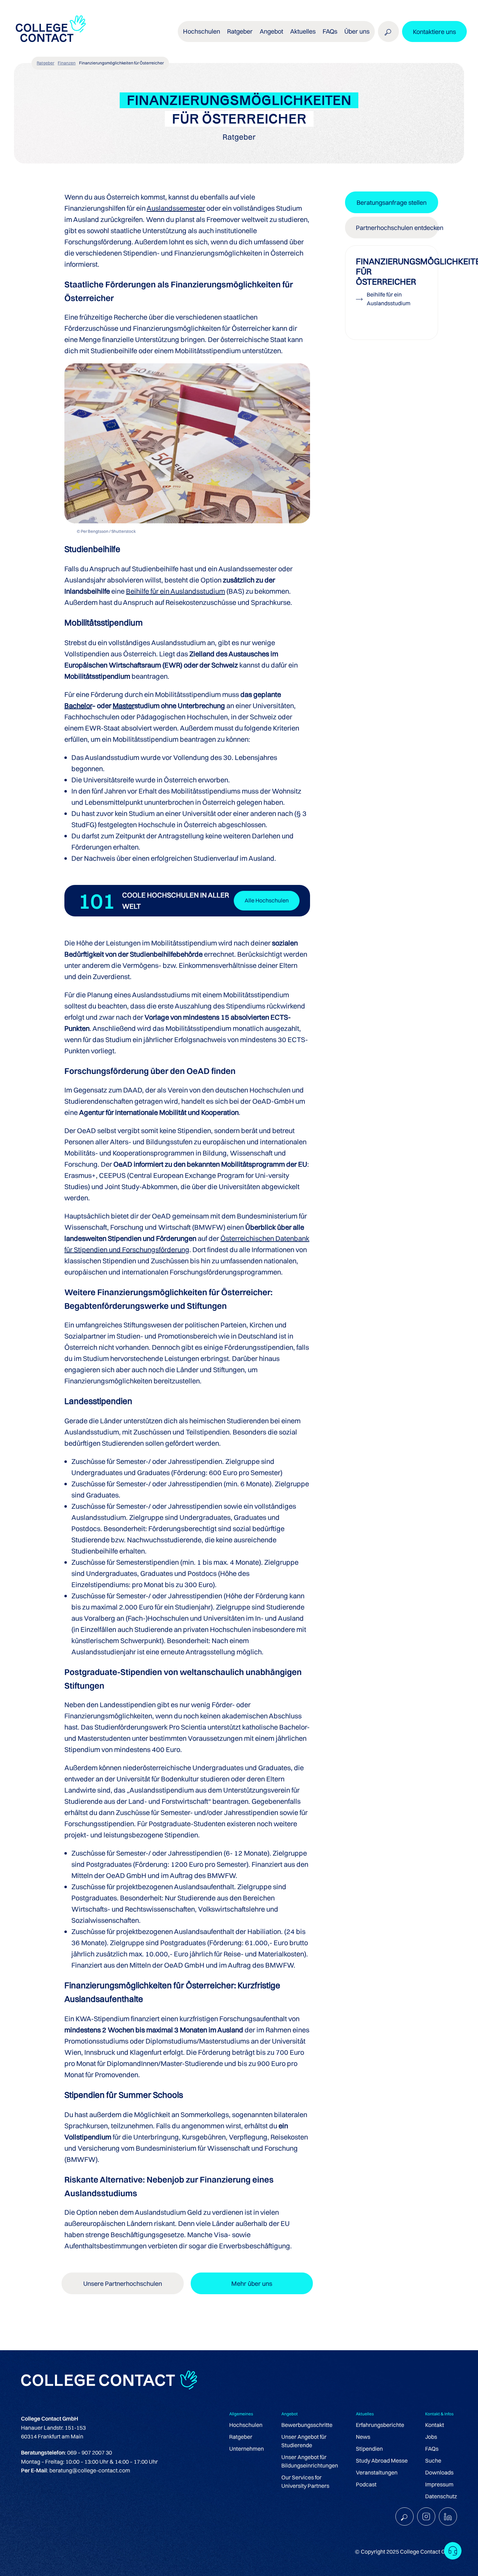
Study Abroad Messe (382, 2460)
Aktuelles (303, 31)
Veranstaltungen (377, 2472)
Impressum (439, 2484)
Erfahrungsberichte (380, 2425)
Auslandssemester (176, 208)
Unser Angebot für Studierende (304, 2441)
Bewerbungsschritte (307, 2425)
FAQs (330, 31)
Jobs (431, 2437)
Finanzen (67, 63)
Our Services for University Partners (305, 2481)
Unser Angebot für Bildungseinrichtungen (310, 2461)
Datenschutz (441, 2496)
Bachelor (78, 706)
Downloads (439, 2472)
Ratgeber (45, 63)
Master (124, 706)
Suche (433, 2460)
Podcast (366, 2484)
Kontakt (435, 2425)
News (363, 2437)
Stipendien (369, 2449)
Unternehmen (247, 2449)
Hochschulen (246, 2425)
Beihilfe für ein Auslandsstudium (175, 591)
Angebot (271, 31)
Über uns (357, 31)
